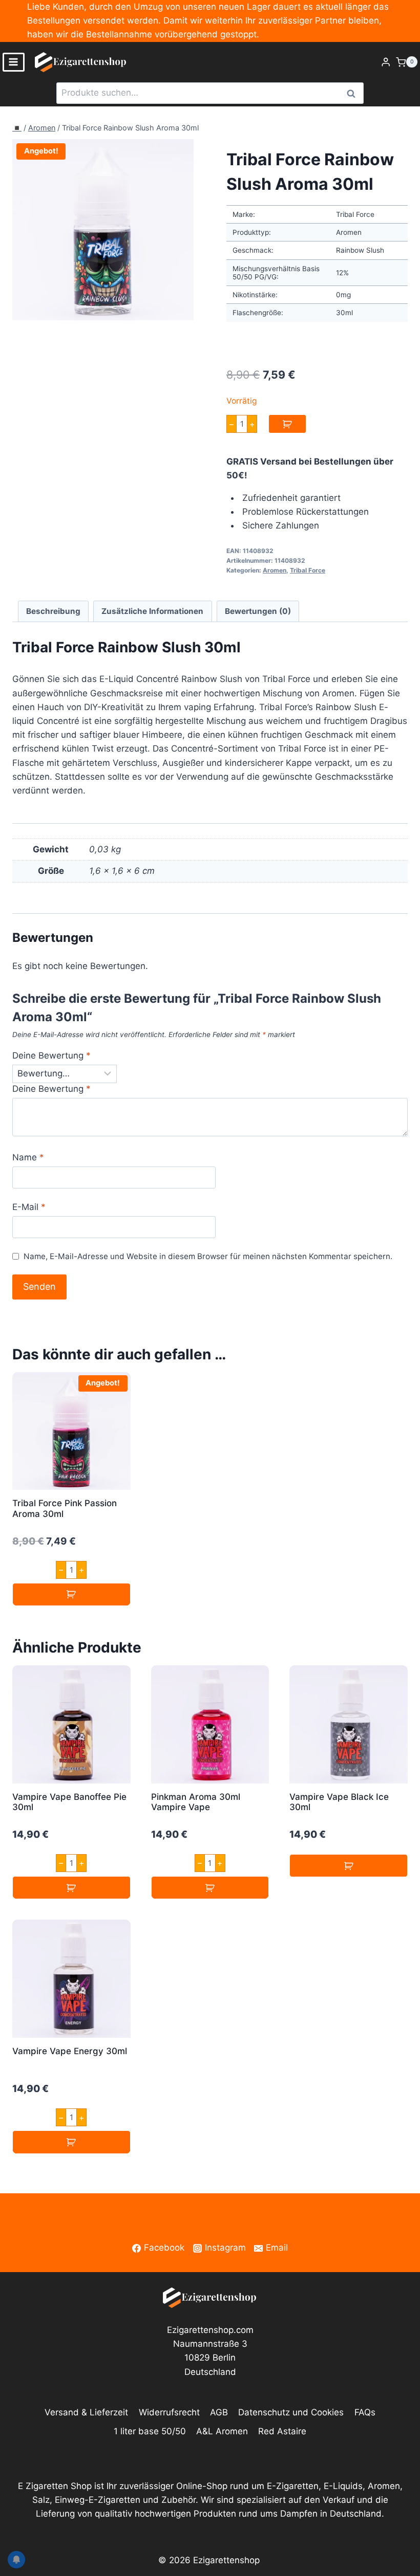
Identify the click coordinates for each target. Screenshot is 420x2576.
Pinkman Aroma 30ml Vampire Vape (196, 1802)
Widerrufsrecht (169, 2412)
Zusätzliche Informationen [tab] (152, 611)
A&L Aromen (222, 2431)
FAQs (365, 2412)
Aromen (42, 128)
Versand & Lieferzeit (86, 2412)
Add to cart (287, 424)
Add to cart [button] (71, 1594)
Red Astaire (282, 2431)
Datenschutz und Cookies (291, 2412)
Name (28, 1157)
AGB (219, 2412)
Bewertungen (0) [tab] (258, 611)
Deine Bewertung (51, 1055)
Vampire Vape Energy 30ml (70, 2051)
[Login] (386, 62)
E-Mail (29, 1207)
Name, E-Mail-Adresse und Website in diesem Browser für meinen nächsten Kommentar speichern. (208, 1256)
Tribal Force (308, 570)
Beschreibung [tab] (53, 611)
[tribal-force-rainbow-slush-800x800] (103, 230)
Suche (354, 93)
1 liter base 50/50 (150, 2431)
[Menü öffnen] (14, 62)
